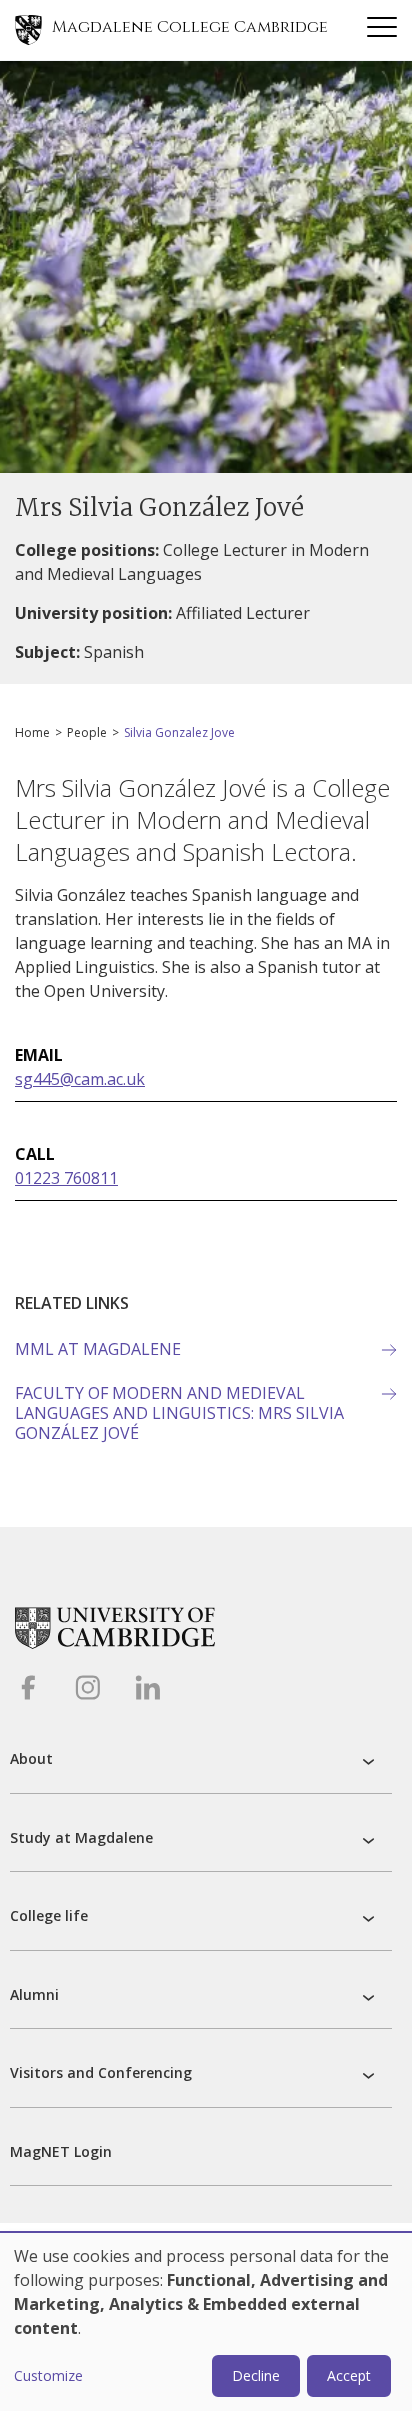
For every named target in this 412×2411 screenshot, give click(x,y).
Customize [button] (48, 2375)
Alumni (34, 1994)
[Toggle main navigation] (382, 30)
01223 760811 (66, 1178)
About (31, 1758)
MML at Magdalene (98, 1349)
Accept (349, 2375)
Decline (256, 2375)
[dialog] (206, 2322)
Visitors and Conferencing (101, 2072)
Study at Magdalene (81, 1837)
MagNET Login (61, 2151)
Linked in (147, 1687)
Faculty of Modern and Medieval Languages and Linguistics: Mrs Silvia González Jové (179, 1413)
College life (49, 1915)
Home (32, 732)
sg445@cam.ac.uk (80, 1079)
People (87, 732)
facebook (27, 1687)
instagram (87, 1687)
